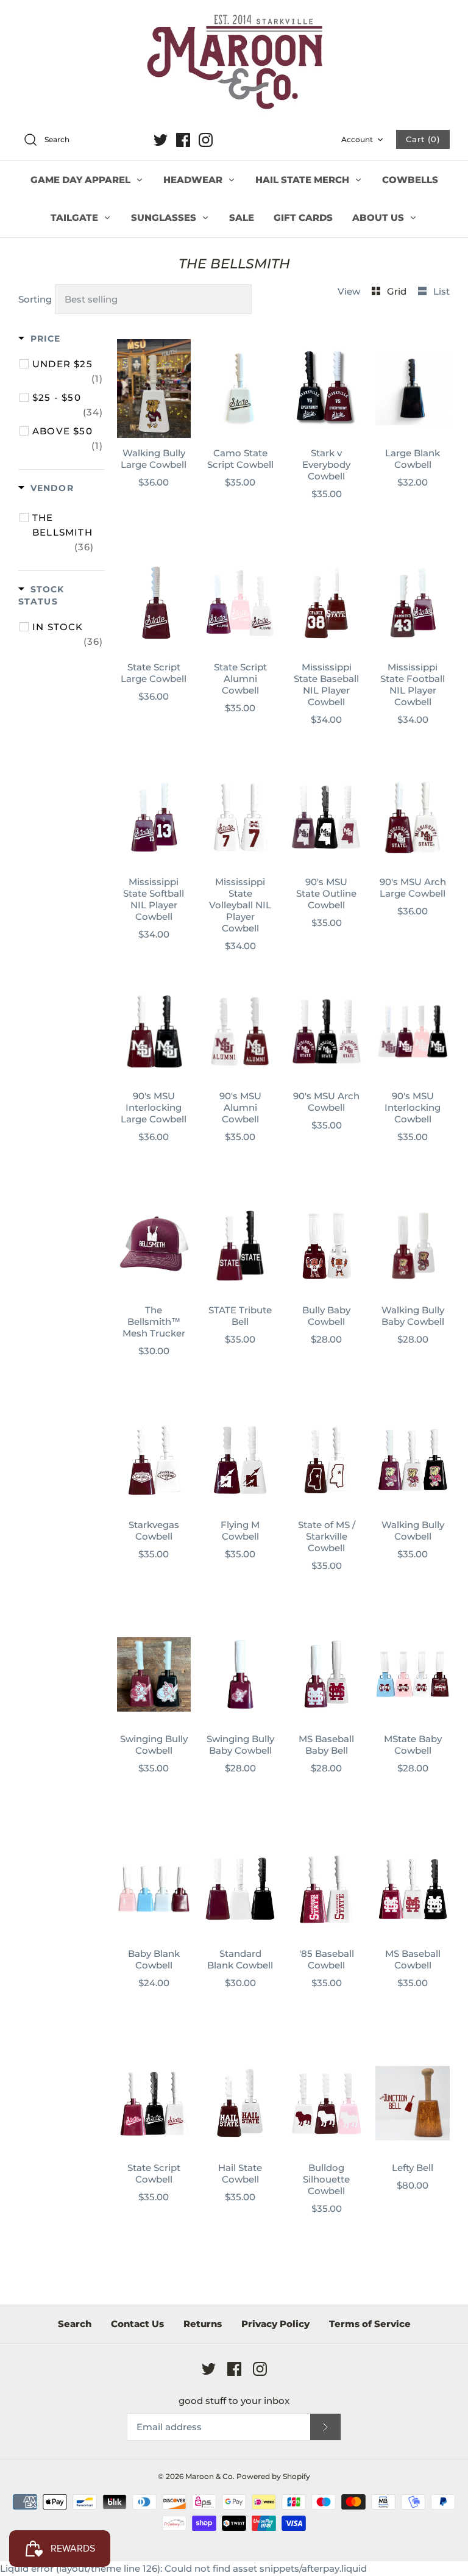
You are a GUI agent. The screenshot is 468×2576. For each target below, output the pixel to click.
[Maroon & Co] (234, 63)
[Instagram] (206, 140)
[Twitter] (161, 140)
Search (75, 2324)
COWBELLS (410, 180)
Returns (203, 2324)
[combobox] (82, 140)
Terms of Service (370, 2324)
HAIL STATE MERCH (303, 180)
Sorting (35, 299)
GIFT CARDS (303, 217)
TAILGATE (76, 217)
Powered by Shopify (273, 2476)
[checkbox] (68, 371)
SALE (242, 217)
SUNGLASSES (165, 217)
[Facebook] (183, 140)
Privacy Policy (275, 2324)
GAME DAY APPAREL (82, 180)
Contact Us (137, 2324)
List (441, 291)
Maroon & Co (209, 2476)
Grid (398, 291)
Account (357, 139)
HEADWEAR (194, 180)
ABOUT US (379, 217)
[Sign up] (325, 2427)
